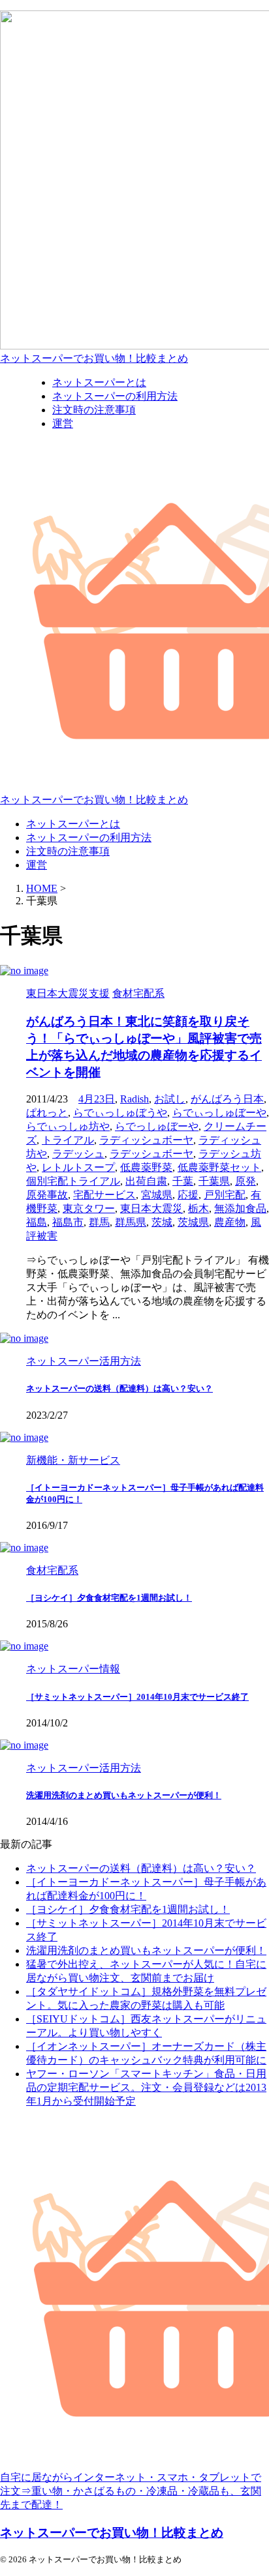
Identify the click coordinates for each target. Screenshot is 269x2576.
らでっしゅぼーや (157, 1126)
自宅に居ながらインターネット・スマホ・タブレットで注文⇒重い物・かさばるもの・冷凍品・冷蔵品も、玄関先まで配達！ (131, 2491)
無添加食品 (240, 1208)
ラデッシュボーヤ (151, 1154)
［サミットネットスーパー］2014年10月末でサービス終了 (137, 1697)
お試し (170, 1099)
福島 (37, 1222)
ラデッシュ (78, 1154)
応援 (188, 1195)
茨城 (162, 1222)
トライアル (68, 1140)
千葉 (183, 1181)
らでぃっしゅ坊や (68, 1126)
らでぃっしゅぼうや (120, 1113)
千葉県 (214, 1181)
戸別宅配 (225, 1195)
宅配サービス (104, 1195)
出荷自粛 (146, 1181)
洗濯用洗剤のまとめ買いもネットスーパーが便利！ (124, 1795)
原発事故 (47, 1195)
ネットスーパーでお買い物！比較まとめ (94, 358)
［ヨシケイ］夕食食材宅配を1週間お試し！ (109, 1598)
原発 (245, 1181)
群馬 (99, 1222)
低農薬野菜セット (219, 1167)
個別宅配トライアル (73, 1181)
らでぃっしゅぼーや (219, 1113)
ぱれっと (47, 1113)
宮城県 (157, 1195)
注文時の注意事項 (68, 851)
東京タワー (89, 1208)
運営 (37, 865)
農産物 (230, 1222)
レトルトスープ (78, 1167)
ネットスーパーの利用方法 (89, 837)
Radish (134, 1099)
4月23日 (97, 1099)
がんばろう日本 (227, 1099)
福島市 (68, 1222)
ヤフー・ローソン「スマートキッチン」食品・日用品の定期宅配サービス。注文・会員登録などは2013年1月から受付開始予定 (146, 2087)
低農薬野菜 (146, 1167)
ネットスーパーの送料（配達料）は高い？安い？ (119, 1388)
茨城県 (193, 1222)
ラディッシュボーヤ (146, 1140)
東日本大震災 (151, 1208)
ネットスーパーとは (73, 824)
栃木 (198, 1208)
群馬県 (131, 1222)
